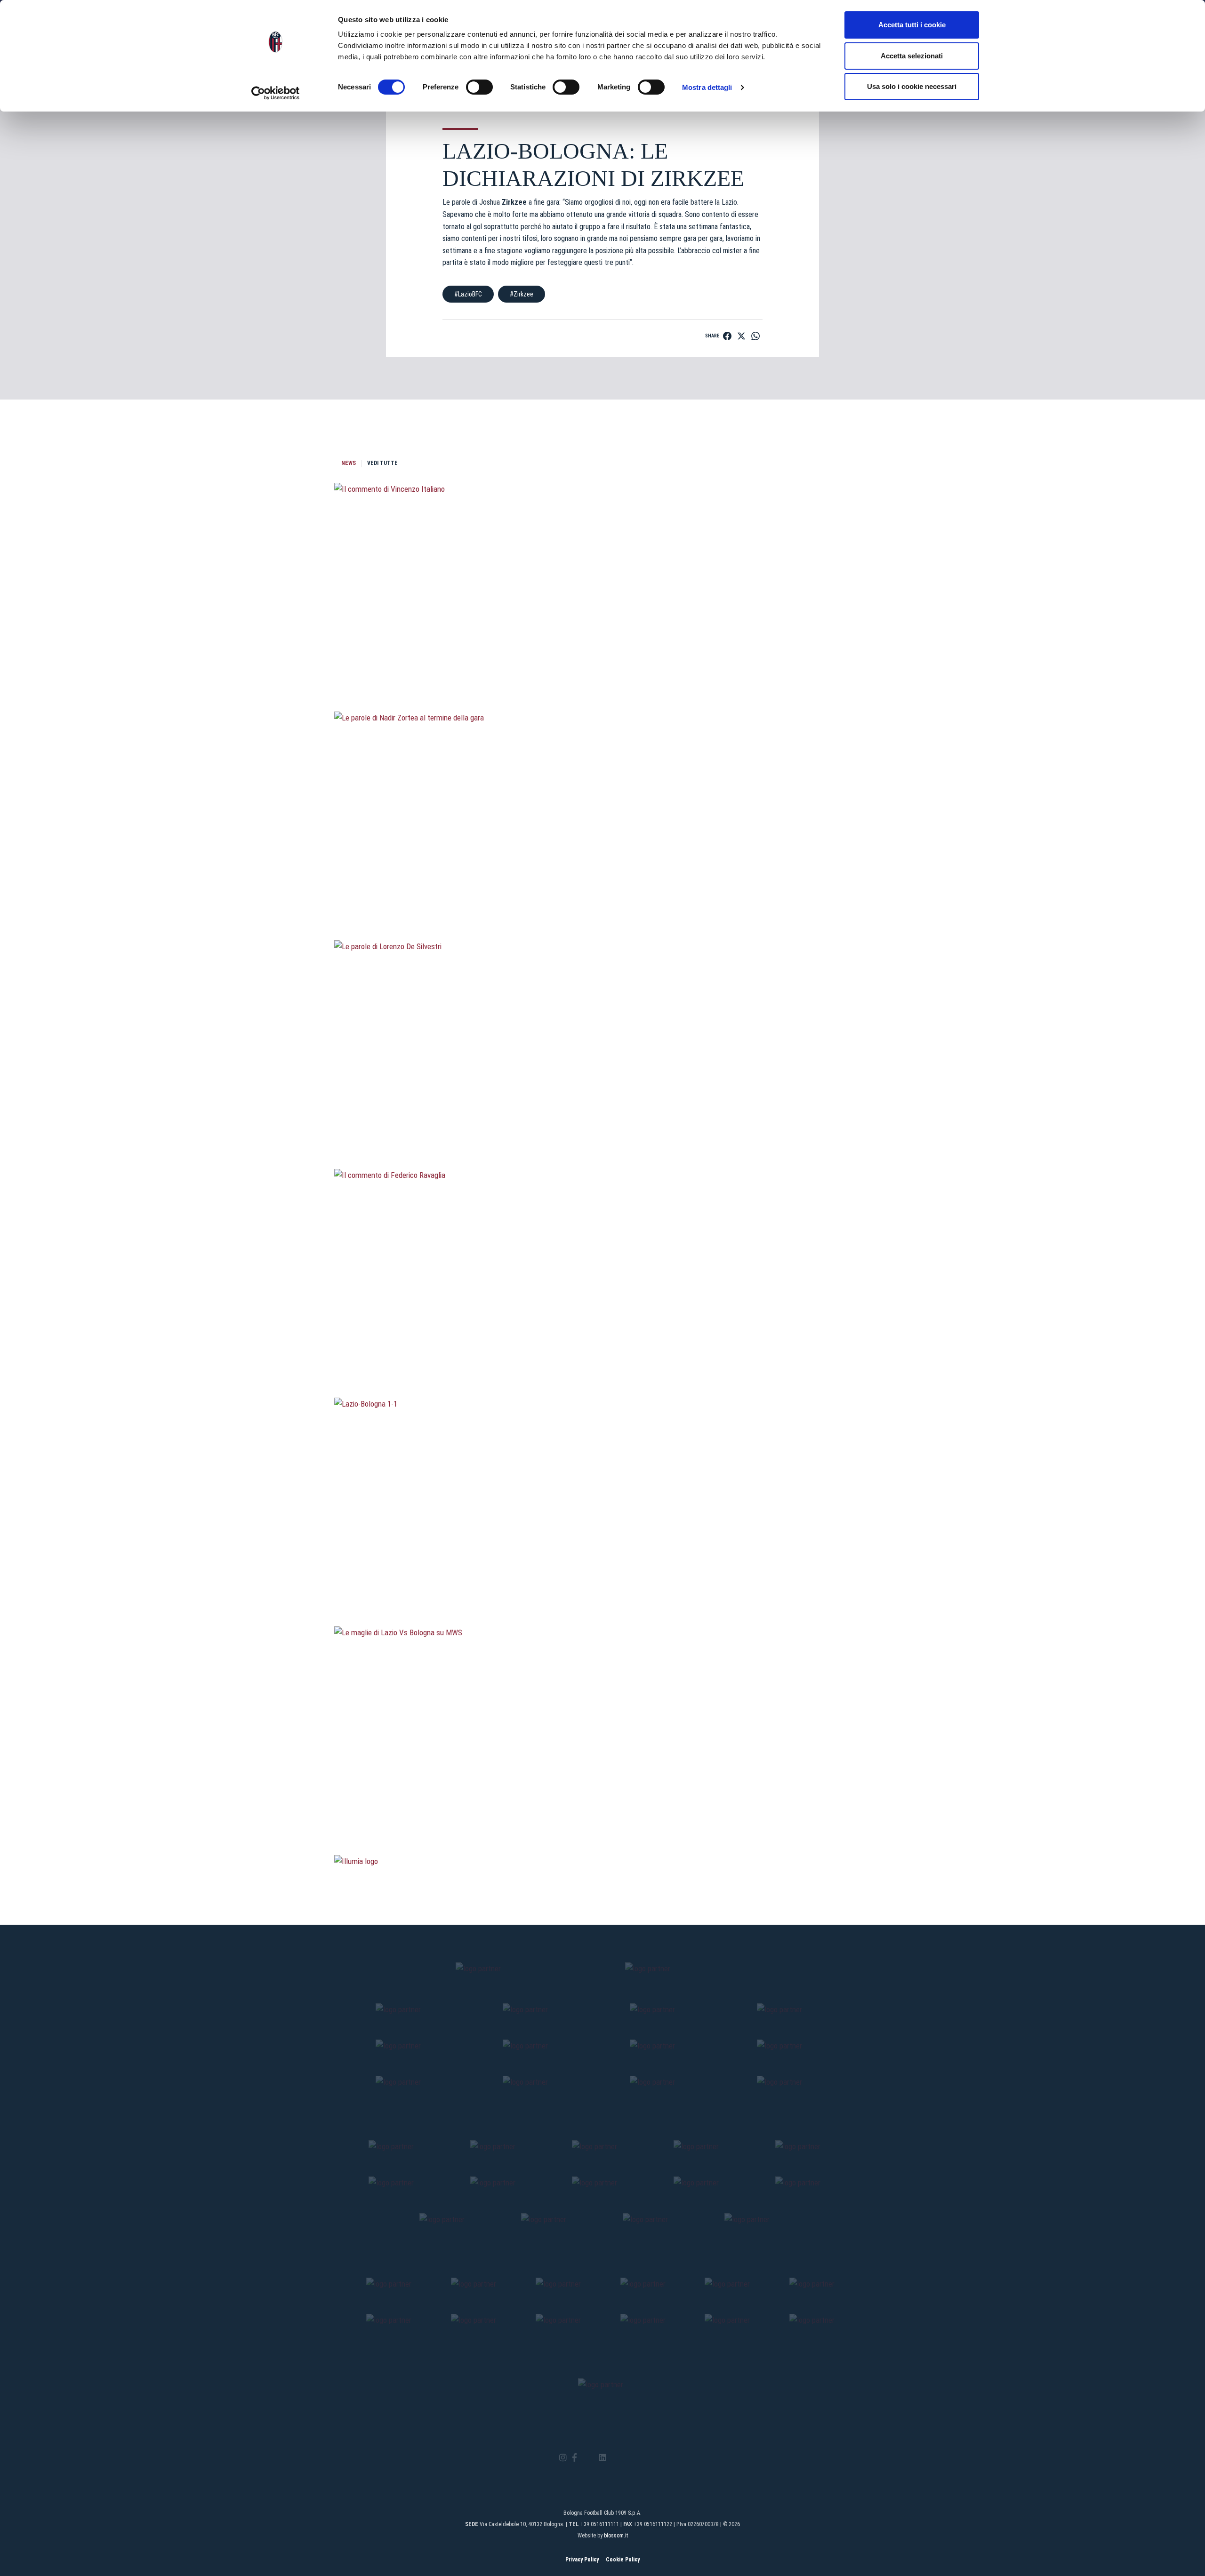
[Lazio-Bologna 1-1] (602, 1576)
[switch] (479, 87)
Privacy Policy (582, 2560)
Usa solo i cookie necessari (912, 86)
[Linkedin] (602, 2458)
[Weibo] (642, 2458)
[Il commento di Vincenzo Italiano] (602, 661)
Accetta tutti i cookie (912, 25)
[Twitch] (628, 2458)
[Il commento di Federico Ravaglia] (602, 1347)
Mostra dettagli (707, 87)
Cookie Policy (623, 2560)
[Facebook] (574, 2458)
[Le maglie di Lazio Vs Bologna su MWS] (602, 1805)
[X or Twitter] (588, 2458)
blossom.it (616, 2536)
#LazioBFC (468, 294)
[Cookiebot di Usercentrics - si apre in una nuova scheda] (276, 93)
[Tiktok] (615, 2458)
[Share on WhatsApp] (755, 336)
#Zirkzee (522, 294)
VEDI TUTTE (382, 463)
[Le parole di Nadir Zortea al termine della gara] (602, 890)
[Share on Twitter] (741, 336)
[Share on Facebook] (727, 336)
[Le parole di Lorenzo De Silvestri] (602, 1119)
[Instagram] (563, 2458)
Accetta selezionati (912, 56)
